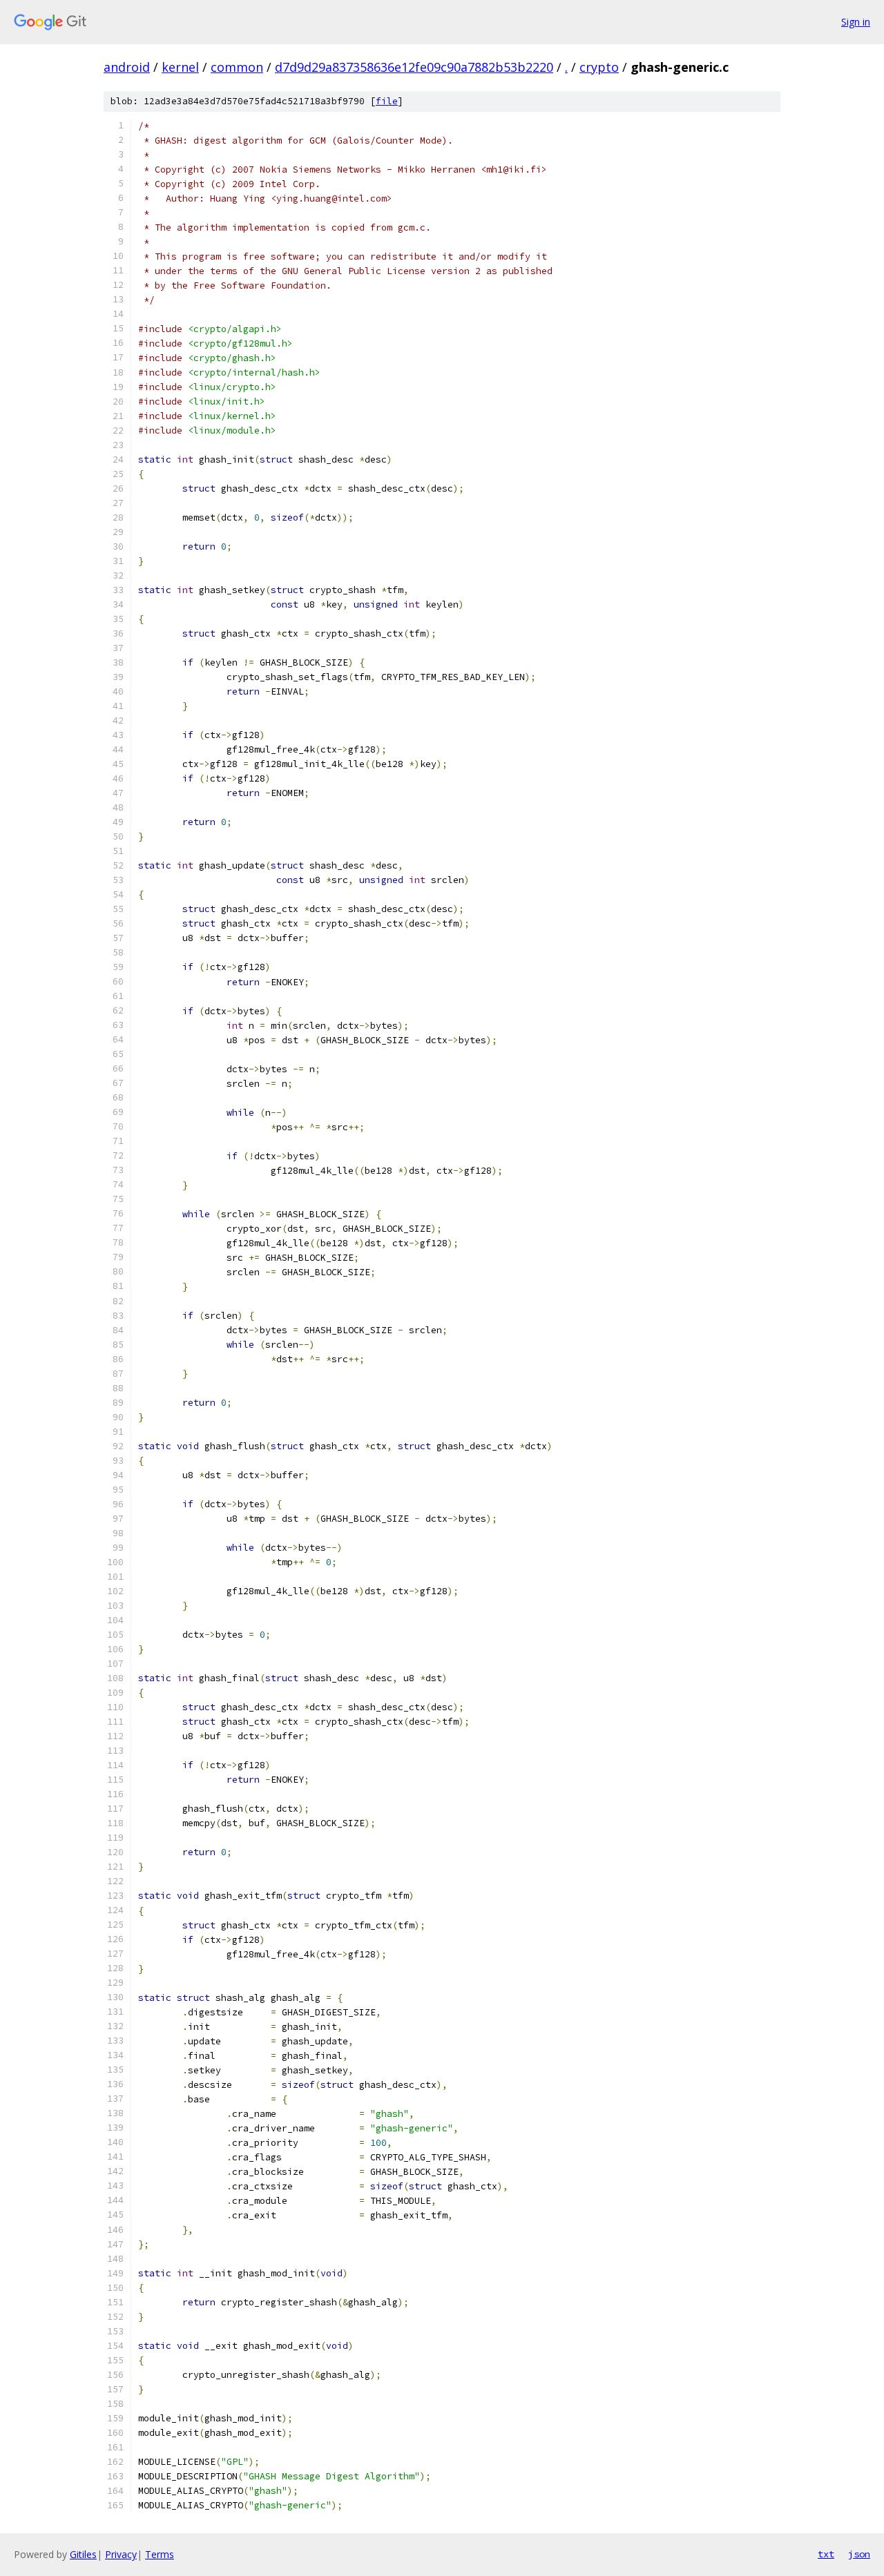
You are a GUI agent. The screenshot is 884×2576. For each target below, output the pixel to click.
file (387, 101)
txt (826, 2554)
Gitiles (83, 2554)
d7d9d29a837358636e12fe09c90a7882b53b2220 (414, 67)
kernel (180, 67)
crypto (599, 67)
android (127, 67)
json (859, 2554)
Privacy (121, 2554)
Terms (160, 2554)
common (237, 67)
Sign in (856, 22)
